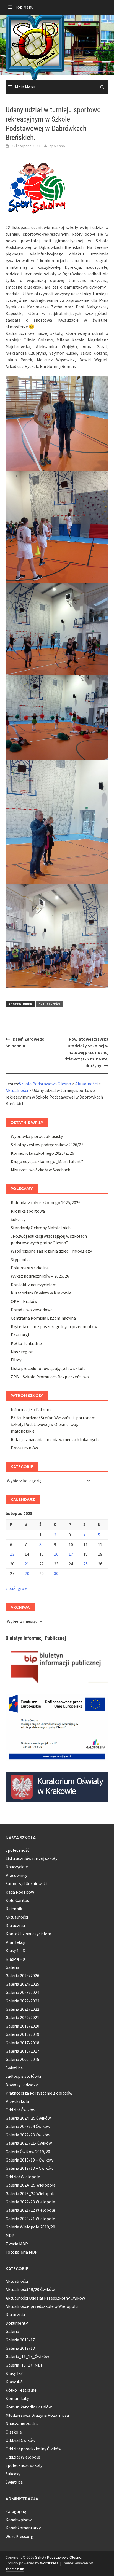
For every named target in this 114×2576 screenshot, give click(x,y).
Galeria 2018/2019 (22, 2034)
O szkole (14, 2432)
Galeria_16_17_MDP (24, 2365)
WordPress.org (20, 2536)
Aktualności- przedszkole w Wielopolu (42, 2306)
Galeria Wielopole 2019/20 (30, 2227)
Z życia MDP (17, 2244)
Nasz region (22, 1352)
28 (27, 1573)
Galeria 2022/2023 (22, 2001)
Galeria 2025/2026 (22, 1975)
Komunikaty (17, 2398)
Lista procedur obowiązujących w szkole (48, 1368)
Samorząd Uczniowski (26, 1883)
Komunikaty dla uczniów (29, 2407)
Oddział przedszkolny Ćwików (33, 2449)
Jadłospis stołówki (23, 2076)
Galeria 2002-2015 (22, 2059)
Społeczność (17, 1850)
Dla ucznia (15, 1925)
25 (85, 1564)
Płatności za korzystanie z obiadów (39, 2093)
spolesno (57, 146)
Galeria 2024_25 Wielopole (31, 2185)
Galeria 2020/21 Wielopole (30, 2219)
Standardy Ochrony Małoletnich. (41, 1228)
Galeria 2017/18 (20, 2348)
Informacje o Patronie (32, 1409)
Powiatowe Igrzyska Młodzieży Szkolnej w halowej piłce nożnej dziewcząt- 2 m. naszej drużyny (86, 1052)
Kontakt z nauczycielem (34, 1285)
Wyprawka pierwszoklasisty (37, 1136)
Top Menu (24, 7)
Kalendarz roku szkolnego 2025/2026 (46, 1202)
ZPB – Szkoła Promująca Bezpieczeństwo (50, 1377)
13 (12, 1554)
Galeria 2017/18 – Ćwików (29, 2168)
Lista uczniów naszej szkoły (31, 1858)
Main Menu (25, 87)
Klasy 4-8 (14, 2382)
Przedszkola (17, 2101)
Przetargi (20, 1335)
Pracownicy (16, 1875)
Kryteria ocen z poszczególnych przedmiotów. (54, 1326)
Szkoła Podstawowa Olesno (58, 2557)
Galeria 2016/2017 (22, 2051)
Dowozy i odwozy (22, 2085)
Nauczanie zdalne (22, 2423)
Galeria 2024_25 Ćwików (28, 2118)
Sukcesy (18, 1219)
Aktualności (49, 1004)
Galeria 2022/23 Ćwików (28, 2135)
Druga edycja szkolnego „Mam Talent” (47, 1161)
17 (71, 1554)
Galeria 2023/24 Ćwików (28, 2126)
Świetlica (14, 2068)
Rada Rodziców (20, 1892)
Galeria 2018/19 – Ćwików (29, 2160)
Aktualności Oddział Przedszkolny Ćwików (45, 2298)
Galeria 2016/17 (20, 2340)
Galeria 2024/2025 (22, 1984)
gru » (22, 1588)
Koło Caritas (17, 1900)
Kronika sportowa (28, 1211)
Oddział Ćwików (20, 2110)
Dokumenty (17, 2323)
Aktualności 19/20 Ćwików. (30, 2289)
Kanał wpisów (19, 2520)
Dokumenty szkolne (30, 1268)
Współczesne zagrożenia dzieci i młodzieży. (52, 1251)
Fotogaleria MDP (22, 2252)
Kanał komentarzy (23, 2528)
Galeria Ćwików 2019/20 (28, 2152)
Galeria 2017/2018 (22, 2043)
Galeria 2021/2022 (22, 2009)
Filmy (16, 1360)
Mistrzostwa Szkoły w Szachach (41, 1170)
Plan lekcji (15, 1942)
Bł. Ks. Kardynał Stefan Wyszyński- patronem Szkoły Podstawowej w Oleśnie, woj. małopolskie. (53, 1424)
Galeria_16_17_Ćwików (27, 2356)
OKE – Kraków (24, 1301)
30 (56, 1573)
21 (27, 1564)
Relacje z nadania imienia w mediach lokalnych (55, 1439)
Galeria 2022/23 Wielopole (30, 2202)
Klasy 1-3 (14, 2373)
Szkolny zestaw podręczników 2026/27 (47, 1145)
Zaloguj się (16, 2511)
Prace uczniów (24, 1448)
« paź (10, 1588)
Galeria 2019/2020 (22, 2026)
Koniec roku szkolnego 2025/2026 (42, 1153)
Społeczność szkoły (24, 2465)
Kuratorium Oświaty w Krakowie (41, 1293)
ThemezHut (15, 2569)
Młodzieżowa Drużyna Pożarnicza (37, 2415)
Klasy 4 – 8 (15, 1959)
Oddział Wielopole (23, 2177)
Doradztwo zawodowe (32, 1310)
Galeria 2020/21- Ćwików (29, 2143)
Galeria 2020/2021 (22, 2017)
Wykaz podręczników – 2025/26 (40, 1276)
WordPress (49, 2563)
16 (56, 1554)
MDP (10, 2235)
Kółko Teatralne (26, 1343)
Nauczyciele (17, 1867)
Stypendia (20, 1259)
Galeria (12, 1967)
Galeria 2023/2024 (22, 1992)
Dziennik (14, 1909)
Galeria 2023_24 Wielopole (31, 2193)
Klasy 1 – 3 (15, 1950)
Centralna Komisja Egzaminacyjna (43, 1318)
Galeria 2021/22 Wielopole (30, 2210)
